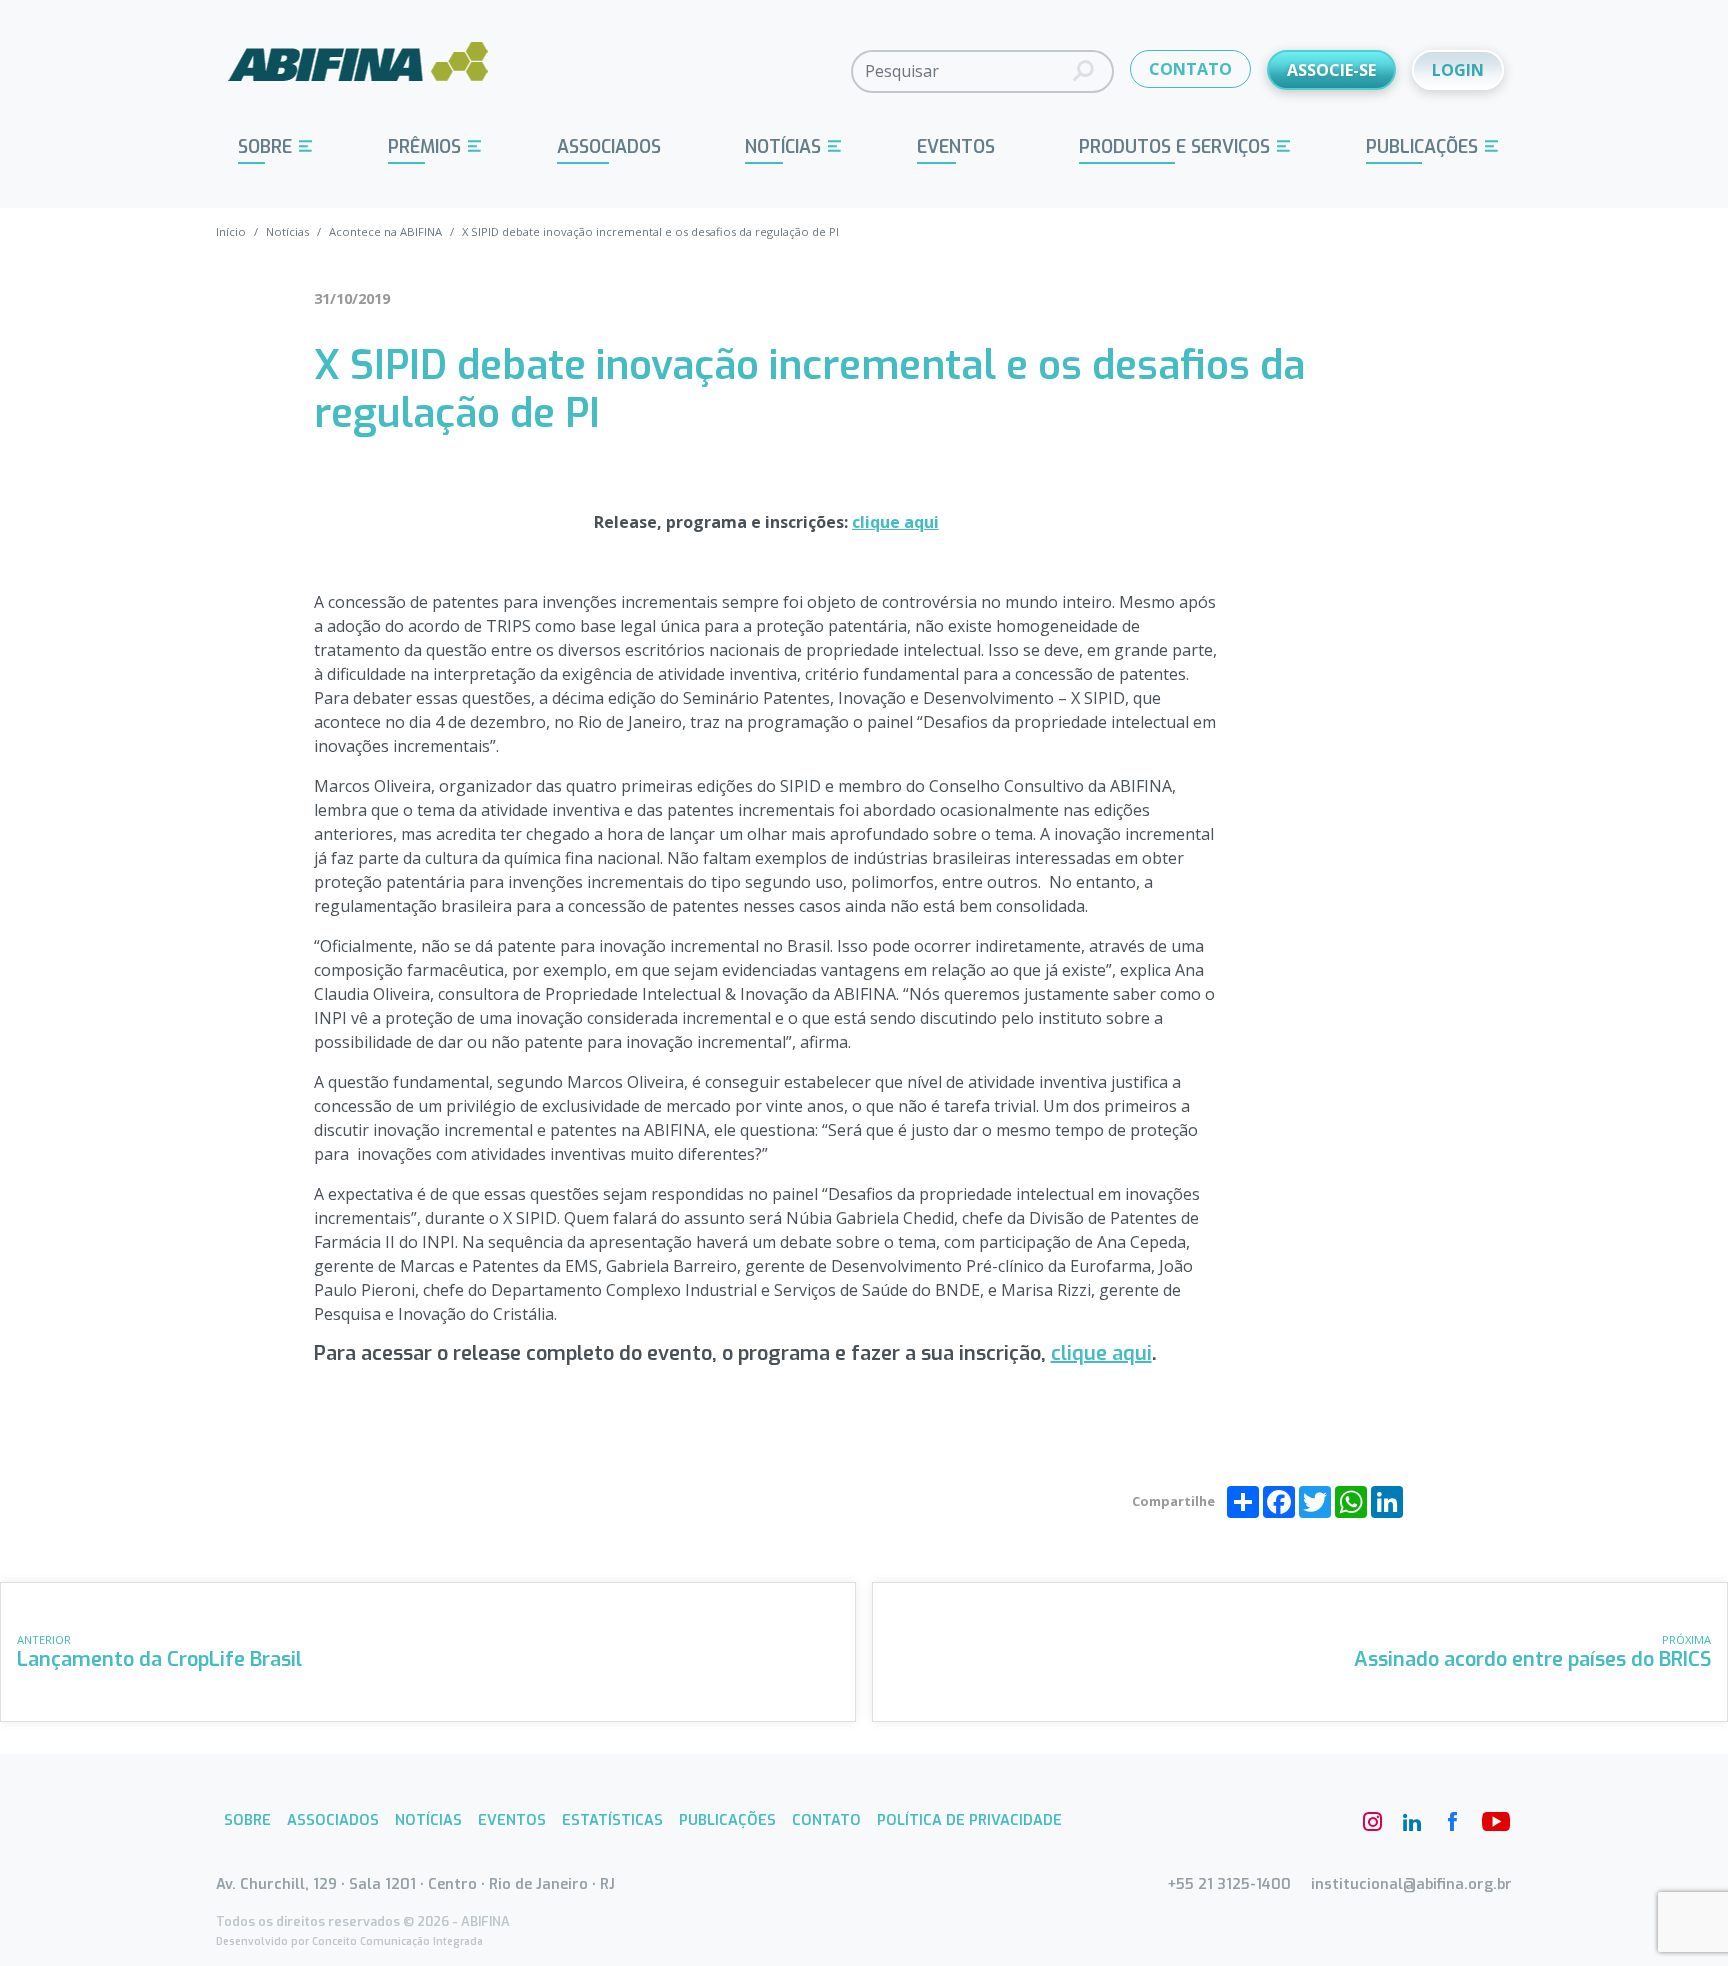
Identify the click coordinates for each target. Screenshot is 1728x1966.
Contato (826, 1820)
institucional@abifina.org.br (1411, 1884)
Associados (609, 147)
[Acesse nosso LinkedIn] (1412, 1822)
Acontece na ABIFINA (385, 231)
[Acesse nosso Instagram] (1372, 1822)
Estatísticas (612, 1820)
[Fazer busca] (1083, 71)
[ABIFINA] (358, 70)
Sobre (265, 147)
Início (231, 231)
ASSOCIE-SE (1331, 70)
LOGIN (1458, 70)
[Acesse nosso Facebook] (1452, 1822)
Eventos (956, 147)
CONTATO (1190, 69)
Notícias (783, 147)
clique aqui (895, 522)
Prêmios (424, 147)
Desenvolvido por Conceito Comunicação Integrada (349, 1941)
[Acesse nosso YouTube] (1492, 1822)
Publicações (1422, 147)
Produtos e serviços (1174, 147)
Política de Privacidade (969, 1820)
